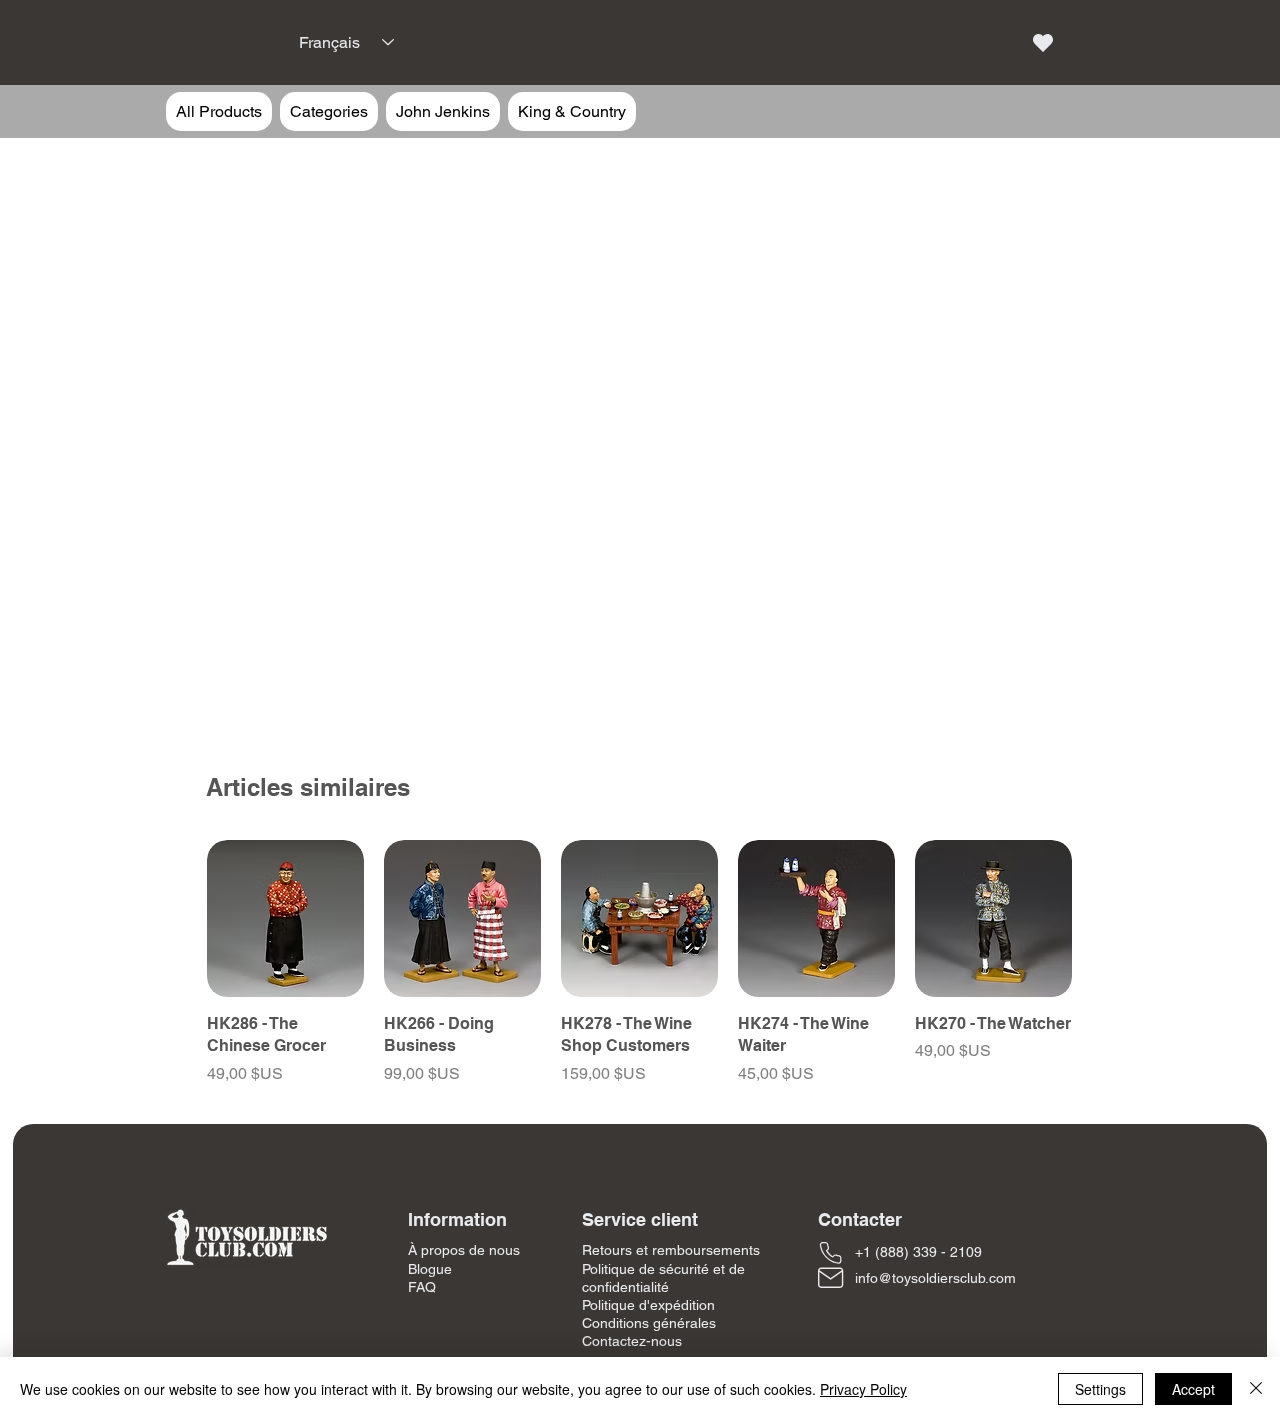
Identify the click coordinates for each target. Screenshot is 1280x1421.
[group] (639, 963)
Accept (1193, 1389)
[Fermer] (1256, 1389)
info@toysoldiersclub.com (935, 1278)
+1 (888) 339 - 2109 (918, 1252)
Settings (1100, 1389)
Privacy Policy (863, 1389)
